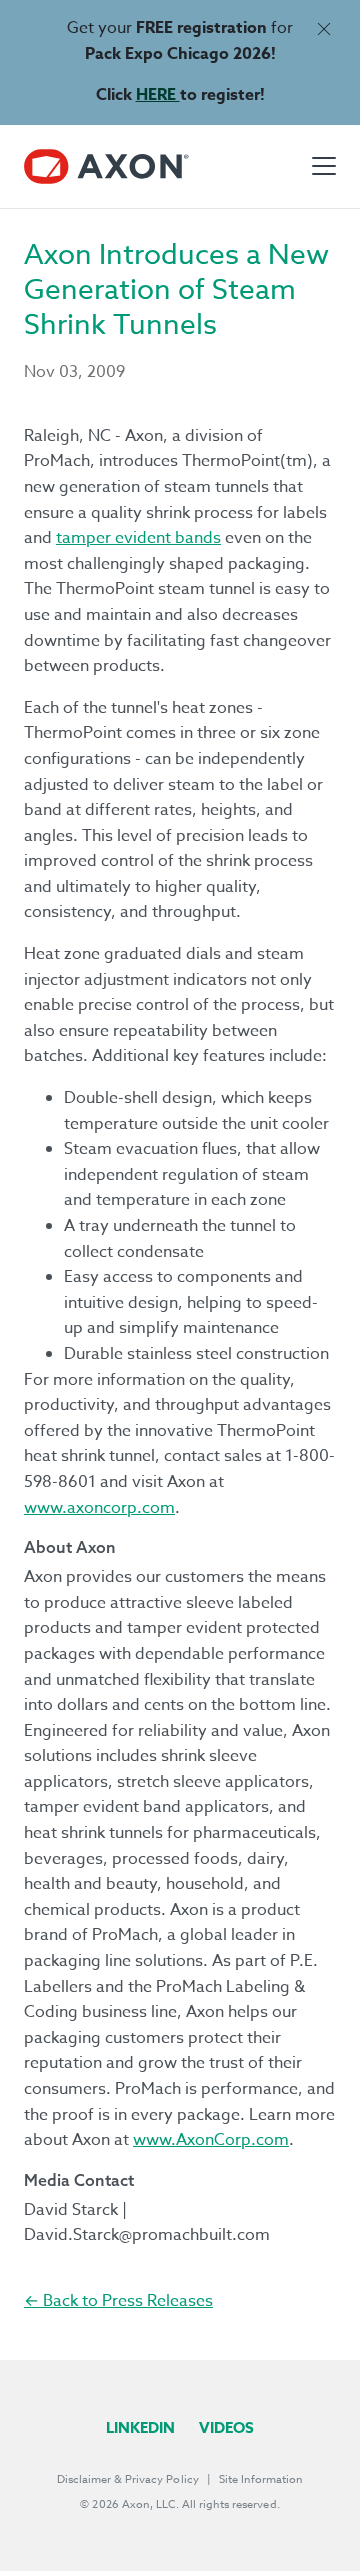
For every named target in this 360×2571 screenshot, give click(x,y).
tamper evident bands (138, 538)
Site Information (261, 2479)
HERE (158, 95)
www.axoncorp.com (99, 1508)
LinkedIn (140, 2427)
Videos (226, 2427)
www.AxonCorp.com (211, 2140)
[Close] (323, 28)
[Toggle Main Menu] (324, 166)
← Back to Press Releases (118, 2301)
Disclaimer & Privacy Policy (128, 2479)
